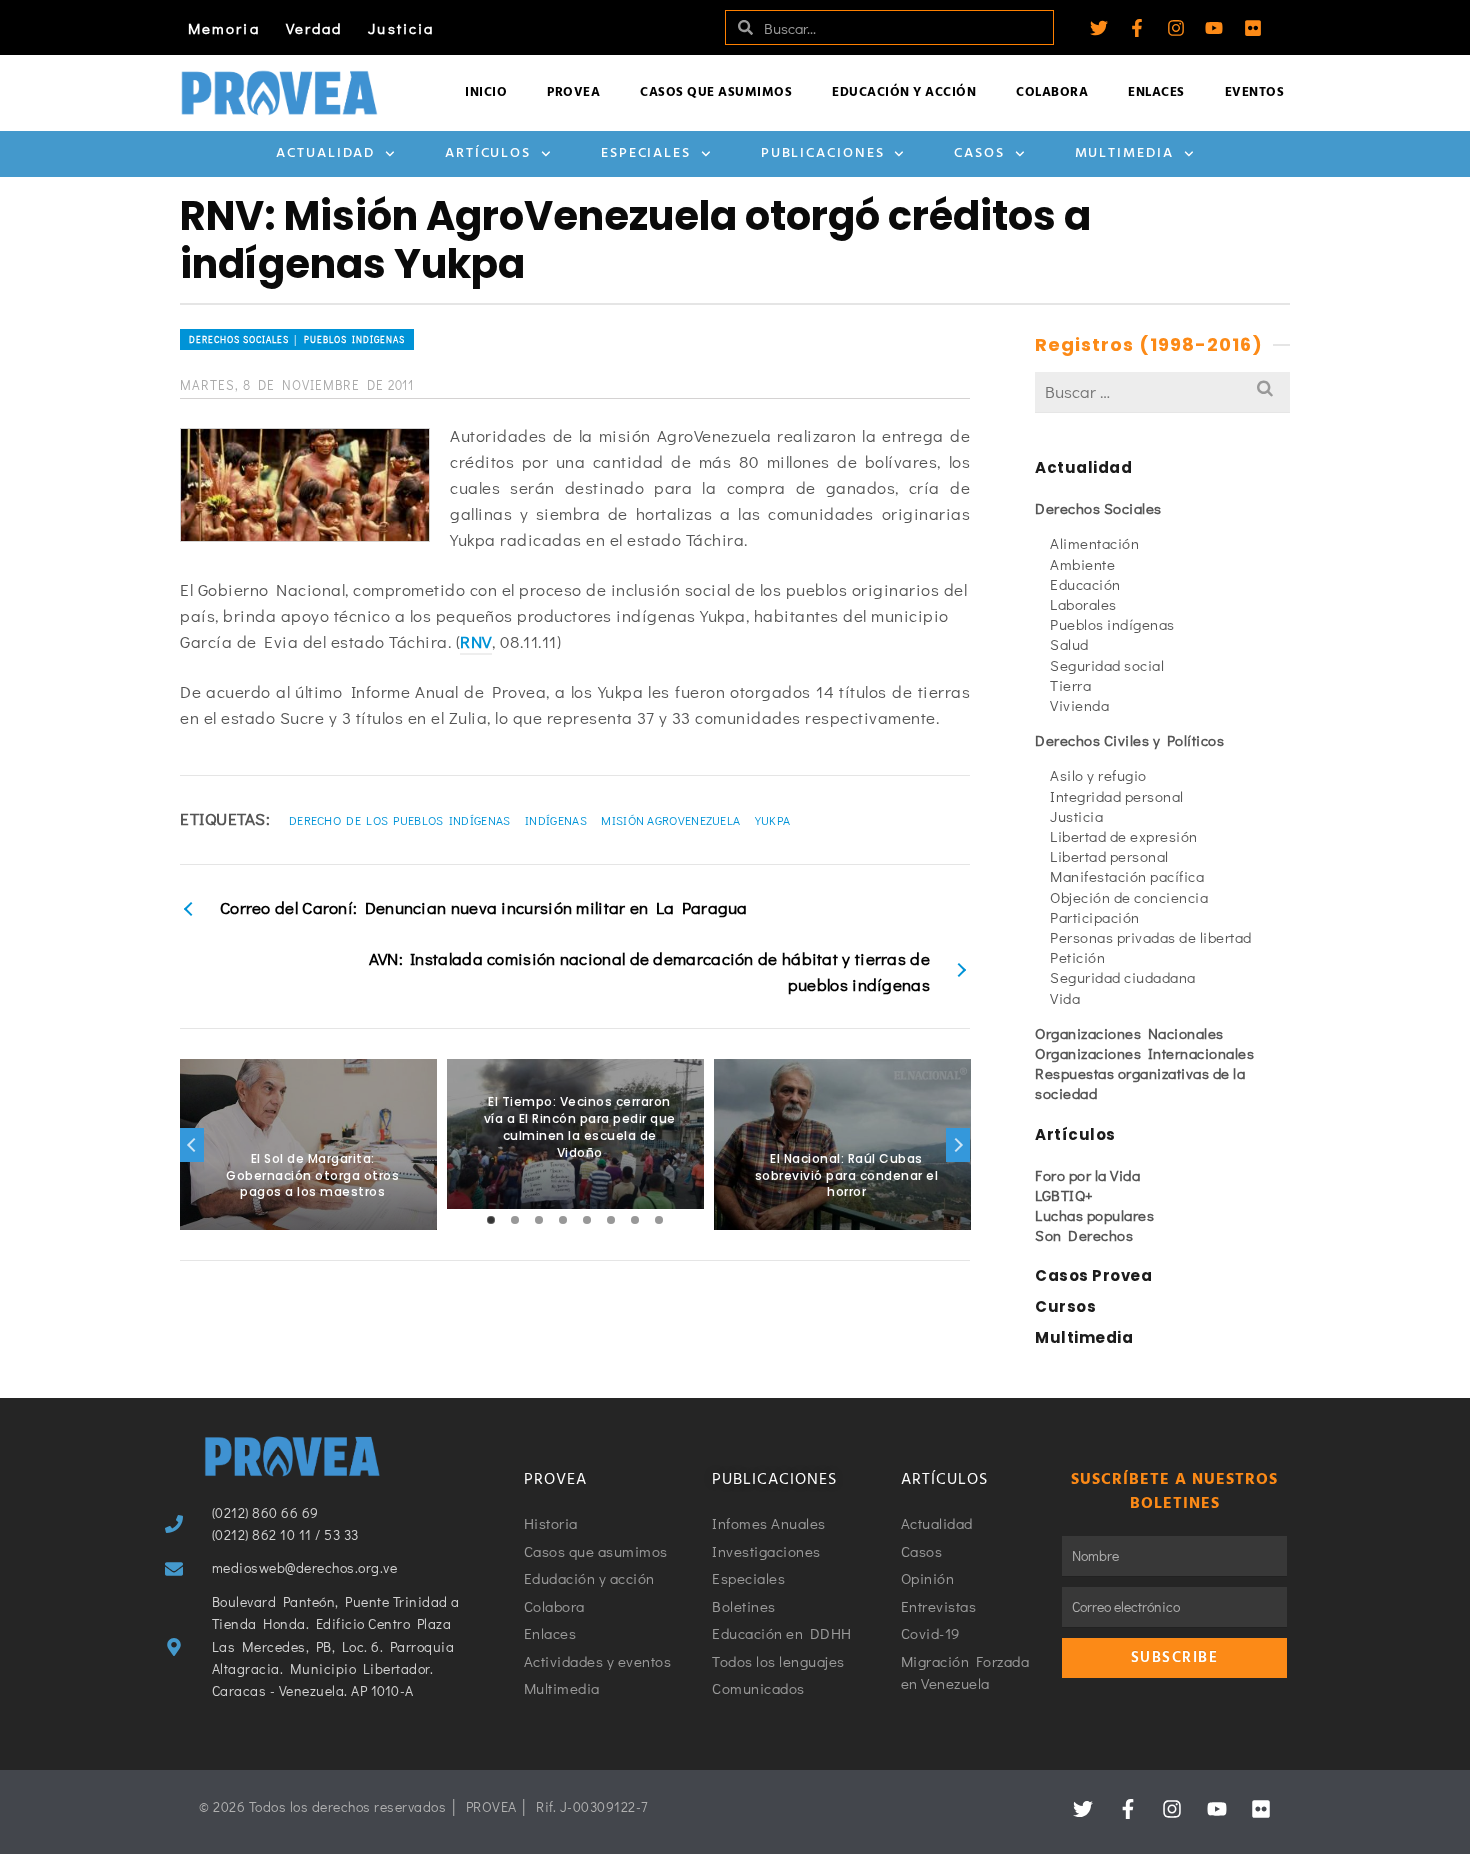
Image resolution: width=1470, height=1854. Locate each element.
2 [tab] (515, 1220)
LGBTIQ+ (1064, 1195)
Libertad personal (1109, 856)
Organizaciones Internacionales (1144, 1053)
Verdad (314, 28)
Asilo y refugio (1098, 775)
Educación (1085, 584)
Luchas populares (1094, 1215)
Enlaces (1156, 92)
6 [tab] (611, 1220)
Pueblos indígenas (1112, 624)
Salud (1069, 644)
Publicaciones (823, 153)
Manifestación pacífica (1127, 876)
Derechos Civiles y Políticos (1129, 740)
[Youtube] (1214, 28)
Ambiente (1082, 564)
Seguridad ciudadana (1123, 977)
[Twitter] (1099, 28)
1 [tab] (491, 1220)
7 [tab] (635, 1220)
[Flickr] (1253, 28)
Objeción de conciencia (1129, 897)
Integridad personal (1117, 796)
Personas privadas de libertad (1151, 937)
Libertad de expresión (1124, 836)
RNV (476, 641)
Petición (1077, 957)
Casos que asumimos (716, 92)
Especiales (646, 153)
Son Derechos (1084, 1235)
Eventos (1255, 92)
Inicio (486, 92)
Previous (192, 1145)
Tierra (1070, 685)
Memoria (224, 28)
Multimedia (1124, 153)
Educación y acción (904, 92)
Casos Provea (1093, 1275)
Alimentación (1094, 543)
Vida (1065, 998)
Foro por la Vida (1087, 1175)
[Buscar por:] (1162, 391)
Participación (1095, 917)
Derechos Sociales (1098, 508)
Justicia (401, 28)
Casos (979, 153)
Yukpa (773, 820)
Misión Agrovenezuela (670, 820)
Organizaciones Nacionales (1129, 1033)
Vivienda (1079, 705)
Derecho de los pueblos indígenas (400, 820)
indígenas (556, 820)
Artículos (488, 153)
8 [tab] (659, 1220)
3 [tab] (539, 1220)
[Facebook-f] (1137, 28)
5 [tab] (587, 1220)
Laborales (1083, 604)
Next (958, 1145)
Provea (573, 92)
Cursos (1065, 1306)
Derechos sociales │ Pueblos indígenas (297, 339)
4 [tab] (563, 1220)
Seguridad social (1107, 665)
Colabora (1052, 92)
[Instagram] (1176, 28)
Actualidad (325, 153)
